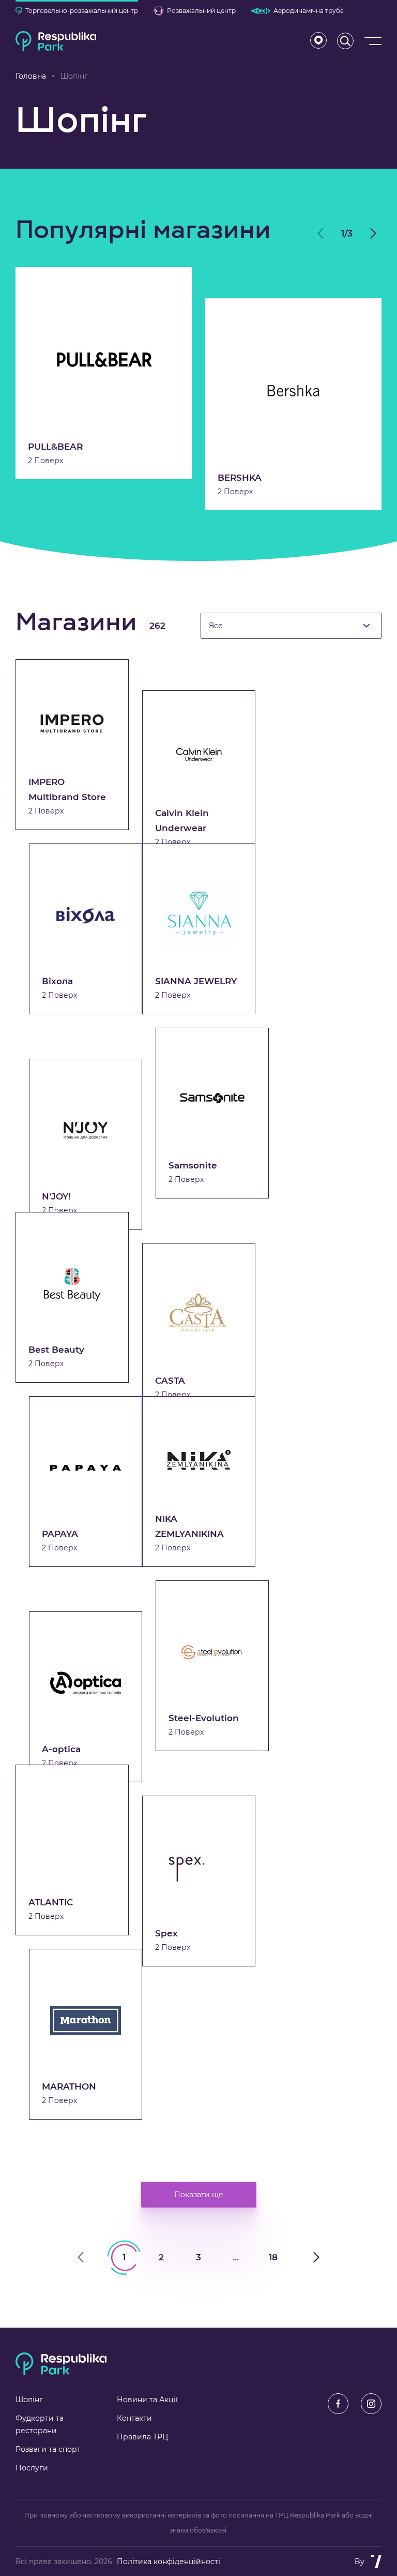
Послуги (32, 2468)
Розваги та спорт (48, 2449)
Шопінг (29, 2400)
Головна (31, 76)
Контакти (134, 2418)
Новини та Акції (147, 2400)
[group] (104, 373)
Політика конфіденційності (169, 2562)
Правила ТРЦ (143, 2437)
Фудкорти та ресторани (40, 2424)
